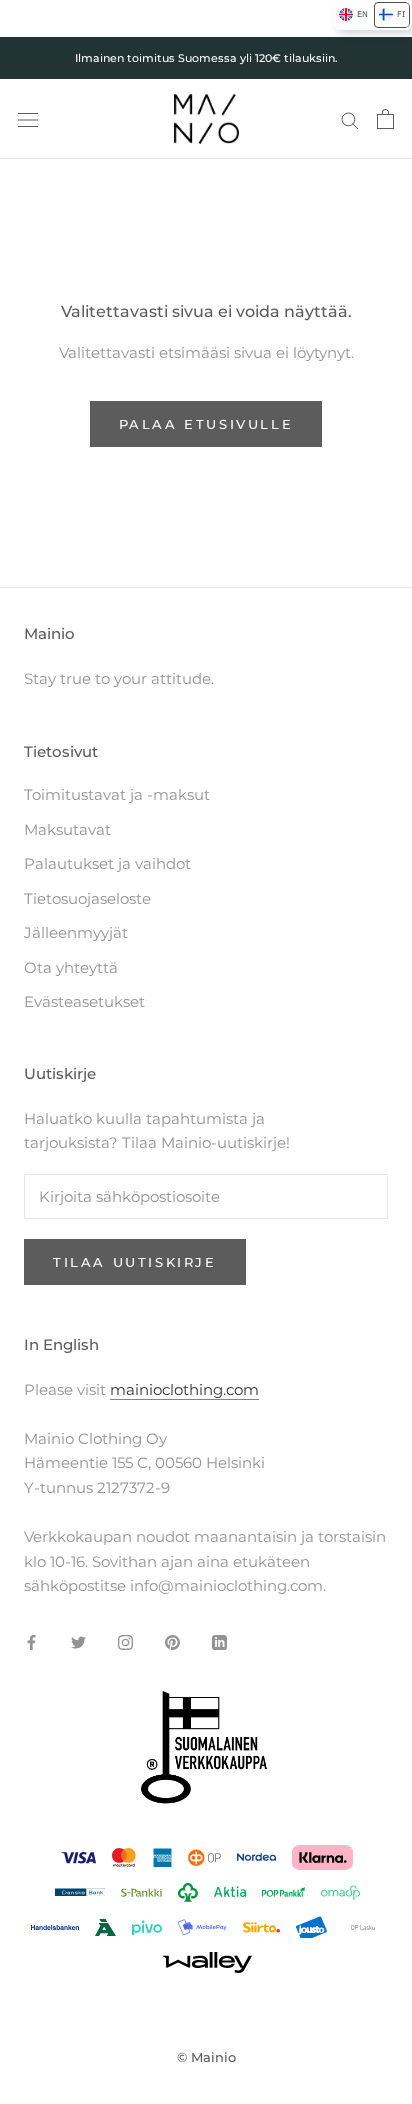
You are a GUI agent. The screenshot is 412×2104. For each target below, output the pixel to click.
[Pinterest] (172, 1641)
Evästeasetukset (84, 1001)
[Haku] (350, 119)
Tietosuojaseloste (87, 898)
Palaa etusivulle (206, 424)
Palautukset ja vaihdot (107, 863)
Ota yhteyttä (71, 967)
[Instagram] (125, 1641)
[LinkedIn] (219, 1641)
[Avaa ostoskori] (385, 119)
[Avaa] (28, 119)
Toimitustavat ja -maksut (117, 794)
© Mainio (206, 2057)
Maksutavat (67, 829)
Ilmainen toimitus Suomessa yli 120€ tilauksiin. (206, 58)
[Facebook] (31, 1641)
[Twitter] (78, 1641)
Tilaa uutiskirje (135, 1262)
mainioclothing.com (184, 1389)
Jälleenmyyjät (76, 932)
